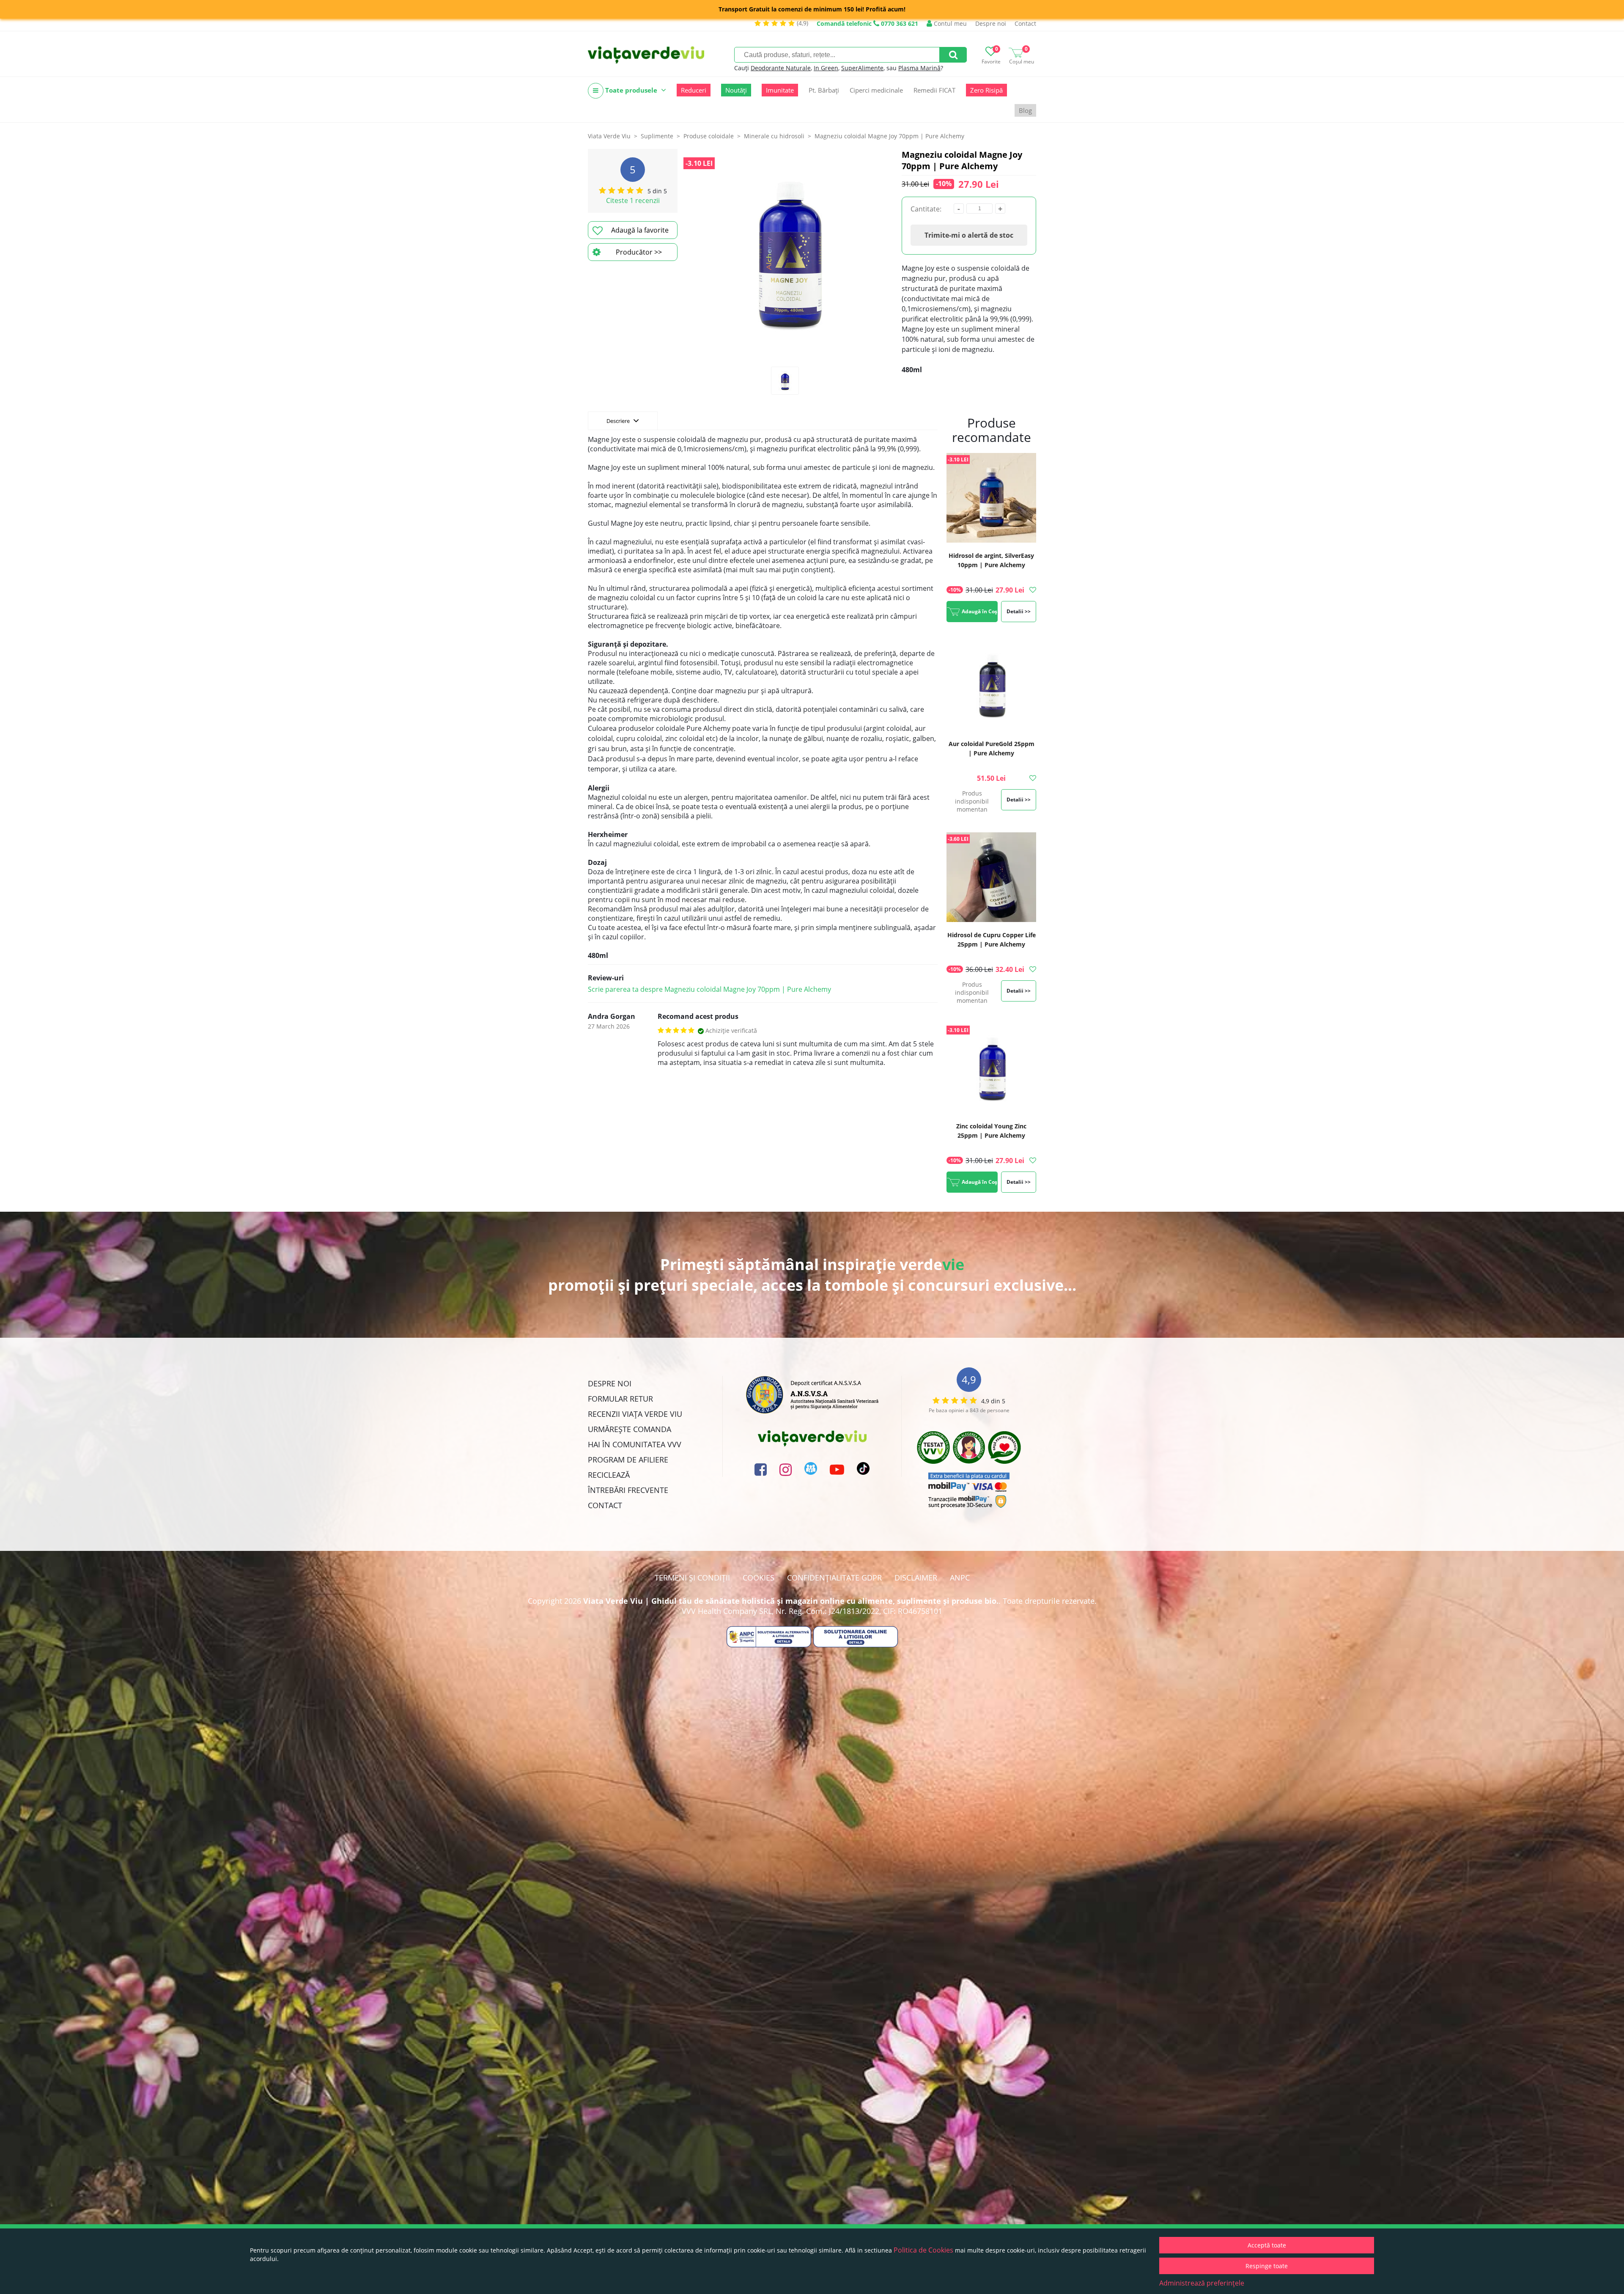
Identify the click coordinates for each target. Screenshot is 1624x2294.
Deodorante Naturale (781, 68)
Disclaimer (916, 1578)
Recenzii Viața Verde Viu (635, 1414)
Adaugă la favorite (640, 230)
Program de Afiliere (628, 1460)
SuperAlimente (862, 68)
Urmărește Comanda (630, 1429)
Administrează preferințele (1202, 2283)
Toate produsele (631, 90)
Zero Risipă (986, 90)
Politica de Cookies (923, 2250)
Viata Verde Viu (609, 136)
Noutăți (736, 90)
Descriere (619, 421)
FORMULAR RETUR (620, 1399)
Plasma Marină (919, 68)
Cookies (759, 1578)
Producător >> (639, 252)
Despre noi (991, 23)
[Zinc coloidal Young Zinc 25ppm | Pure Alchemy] (991, 1069)
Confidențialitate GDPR (834, 1578)
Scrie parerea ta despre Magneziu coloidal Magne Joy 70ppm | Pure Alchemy (709, 989)
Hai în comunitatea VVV (635, 1444)
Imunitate (780, 90)
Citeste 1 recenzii (633, 200)
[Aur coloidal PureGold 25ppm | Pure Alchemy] (991, 687)
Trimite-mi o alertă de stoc (969, 235)
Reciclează (609, 1475)
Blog (1025, 110)
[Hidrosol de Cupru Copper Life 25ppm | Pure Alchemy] (991, 878)
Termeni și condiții (692, 1578)
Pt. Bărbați (824, 90)
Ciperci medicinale (876, 90)
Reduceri (694, 90)
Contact (1025, 23)
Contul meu (949, 23)
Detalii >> (1019, 611)
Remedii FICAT (934, 90)
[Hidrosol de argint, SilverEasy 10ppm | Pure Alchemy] (991, 499)
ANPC (960, 1578)
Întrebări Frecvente (628, 1490)
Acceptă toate (1267, 2245)
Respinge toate (1267, 2266)
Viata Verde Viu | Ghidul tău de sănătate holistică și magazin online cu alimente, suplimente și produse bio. (791, 1601)
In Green (826, 68)
